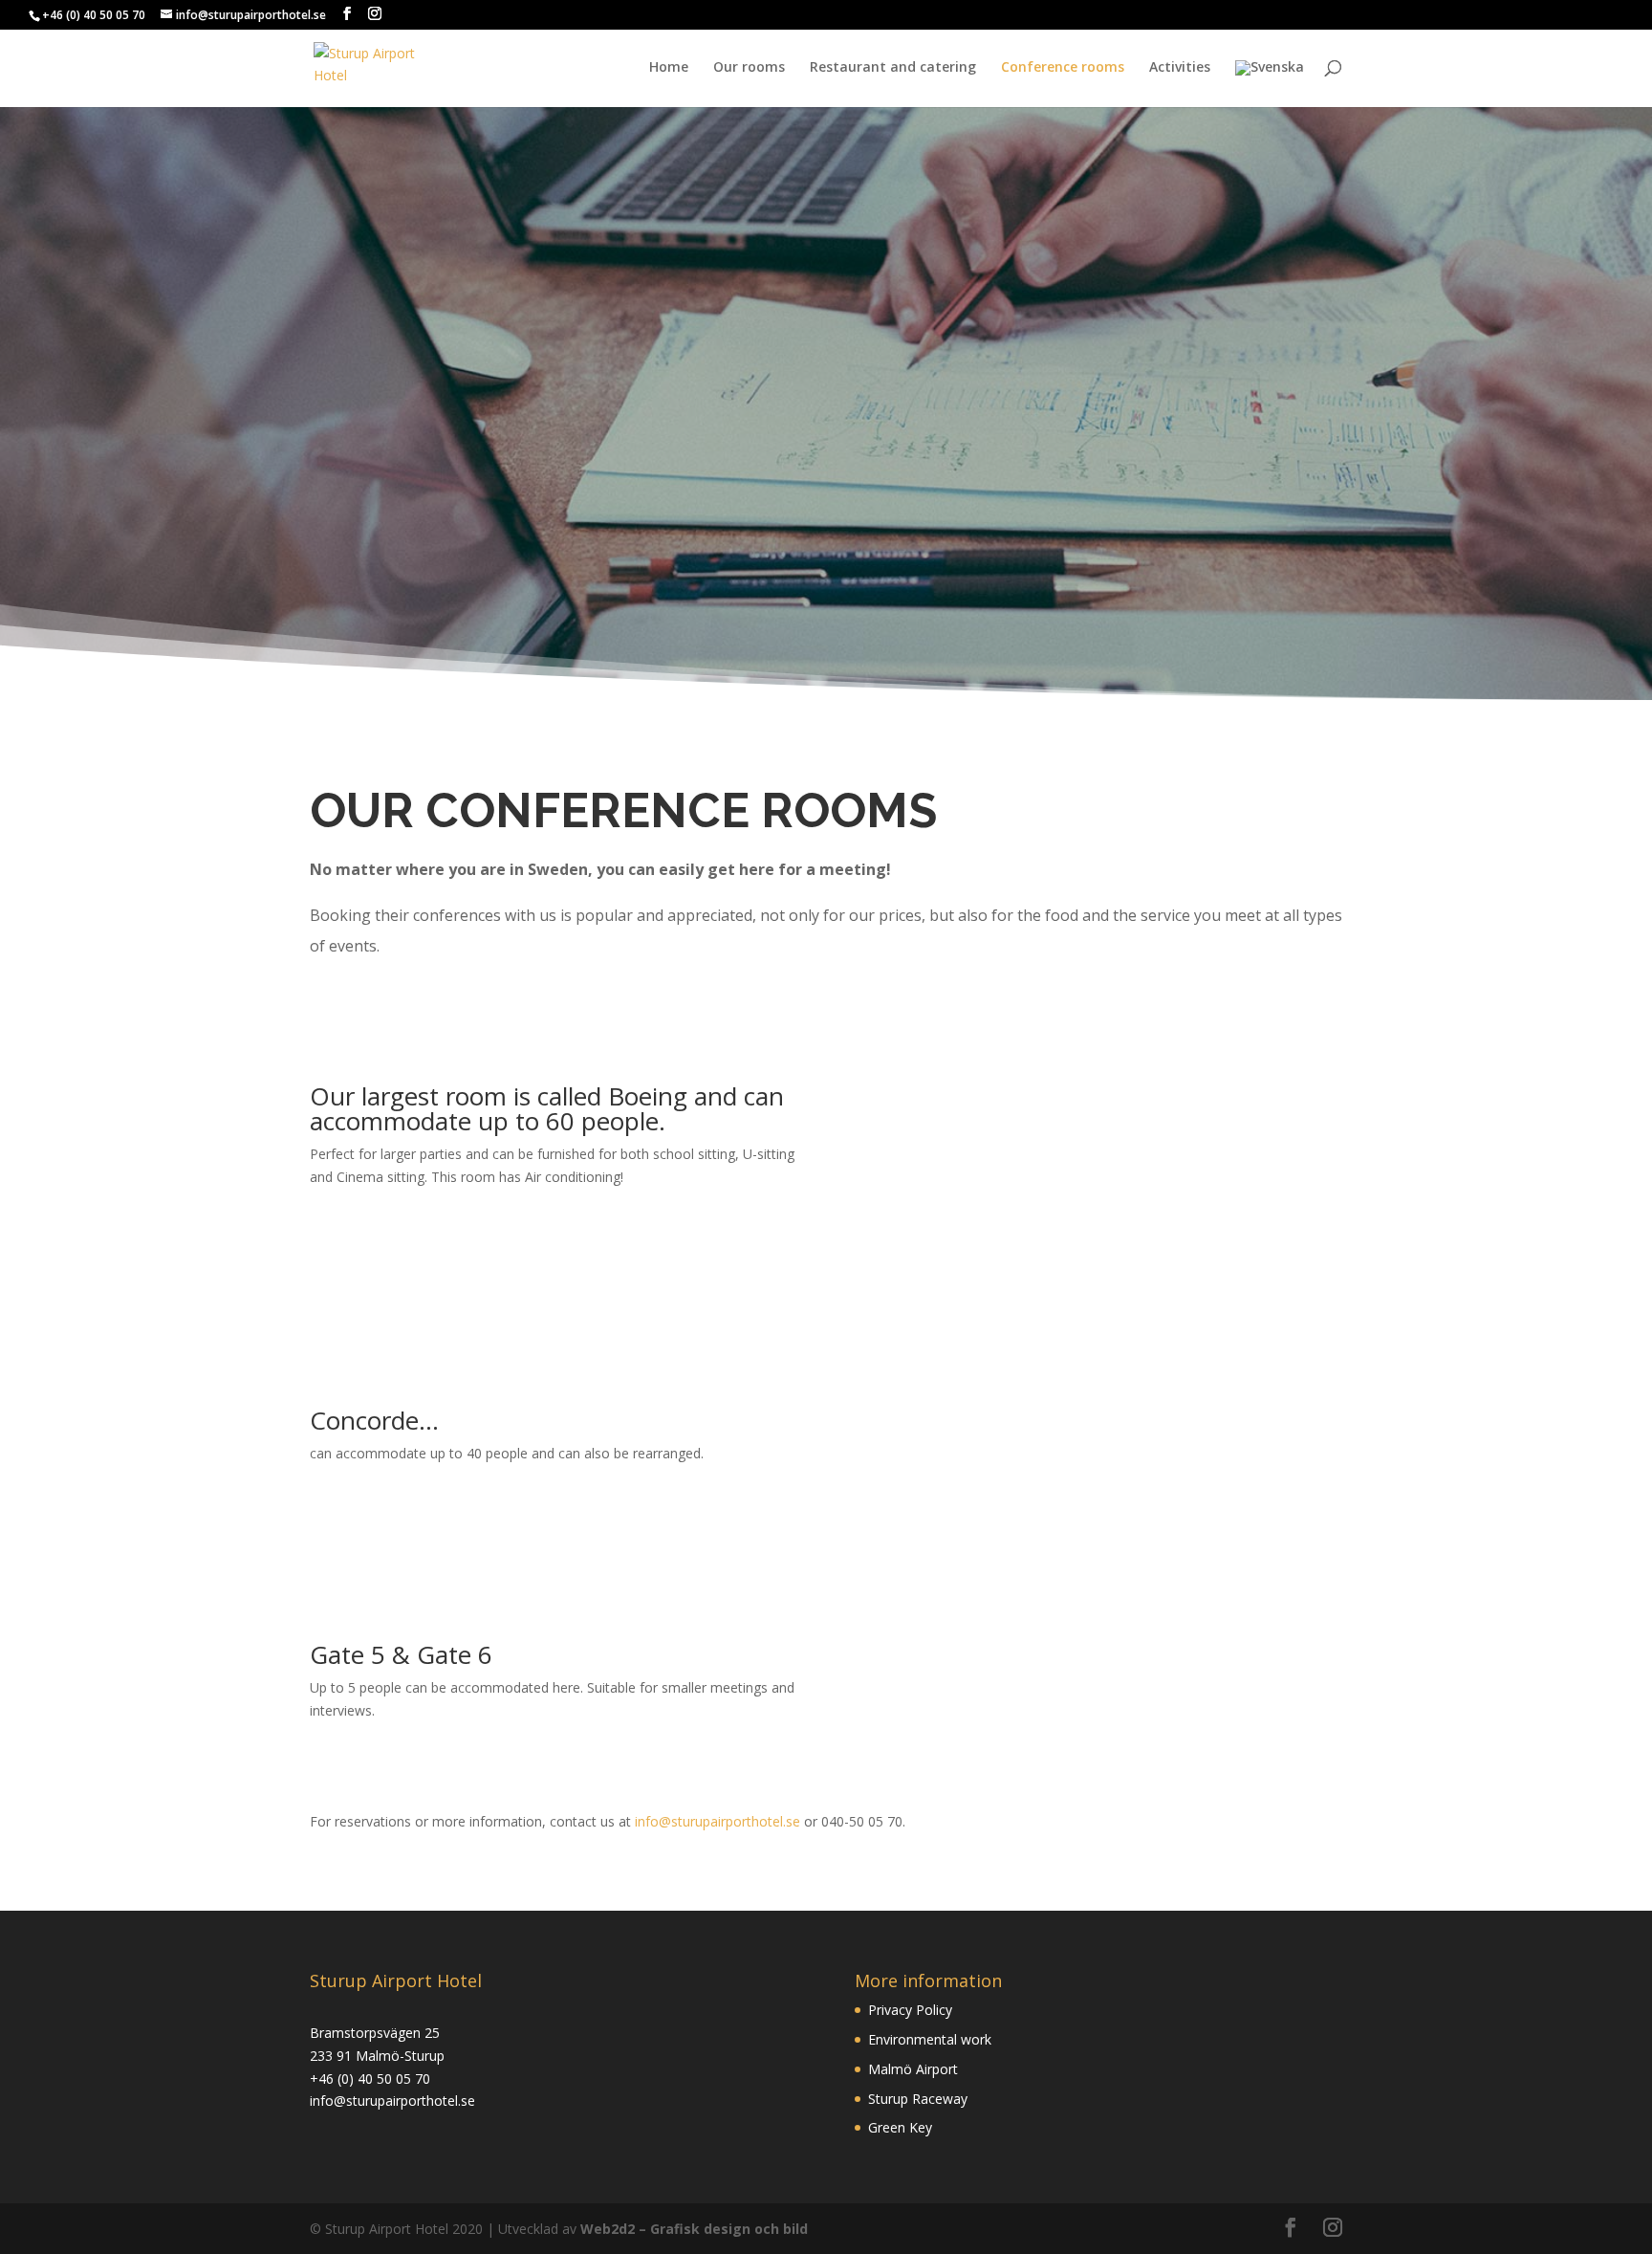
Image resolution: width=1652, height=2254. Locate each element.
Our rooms (749, 68)
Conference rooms (1063, 68)
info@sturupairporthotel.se (717, 1821)
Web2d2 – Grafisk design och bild (694, 2229)
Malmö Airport (913, 2069)
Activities (1180, 68)
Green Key (900, 2127)
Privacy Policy (910, 2010)
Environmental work (930, 2039)
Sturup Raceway (918, 2099)
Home (669, 68)
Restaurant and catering (893, 68)
